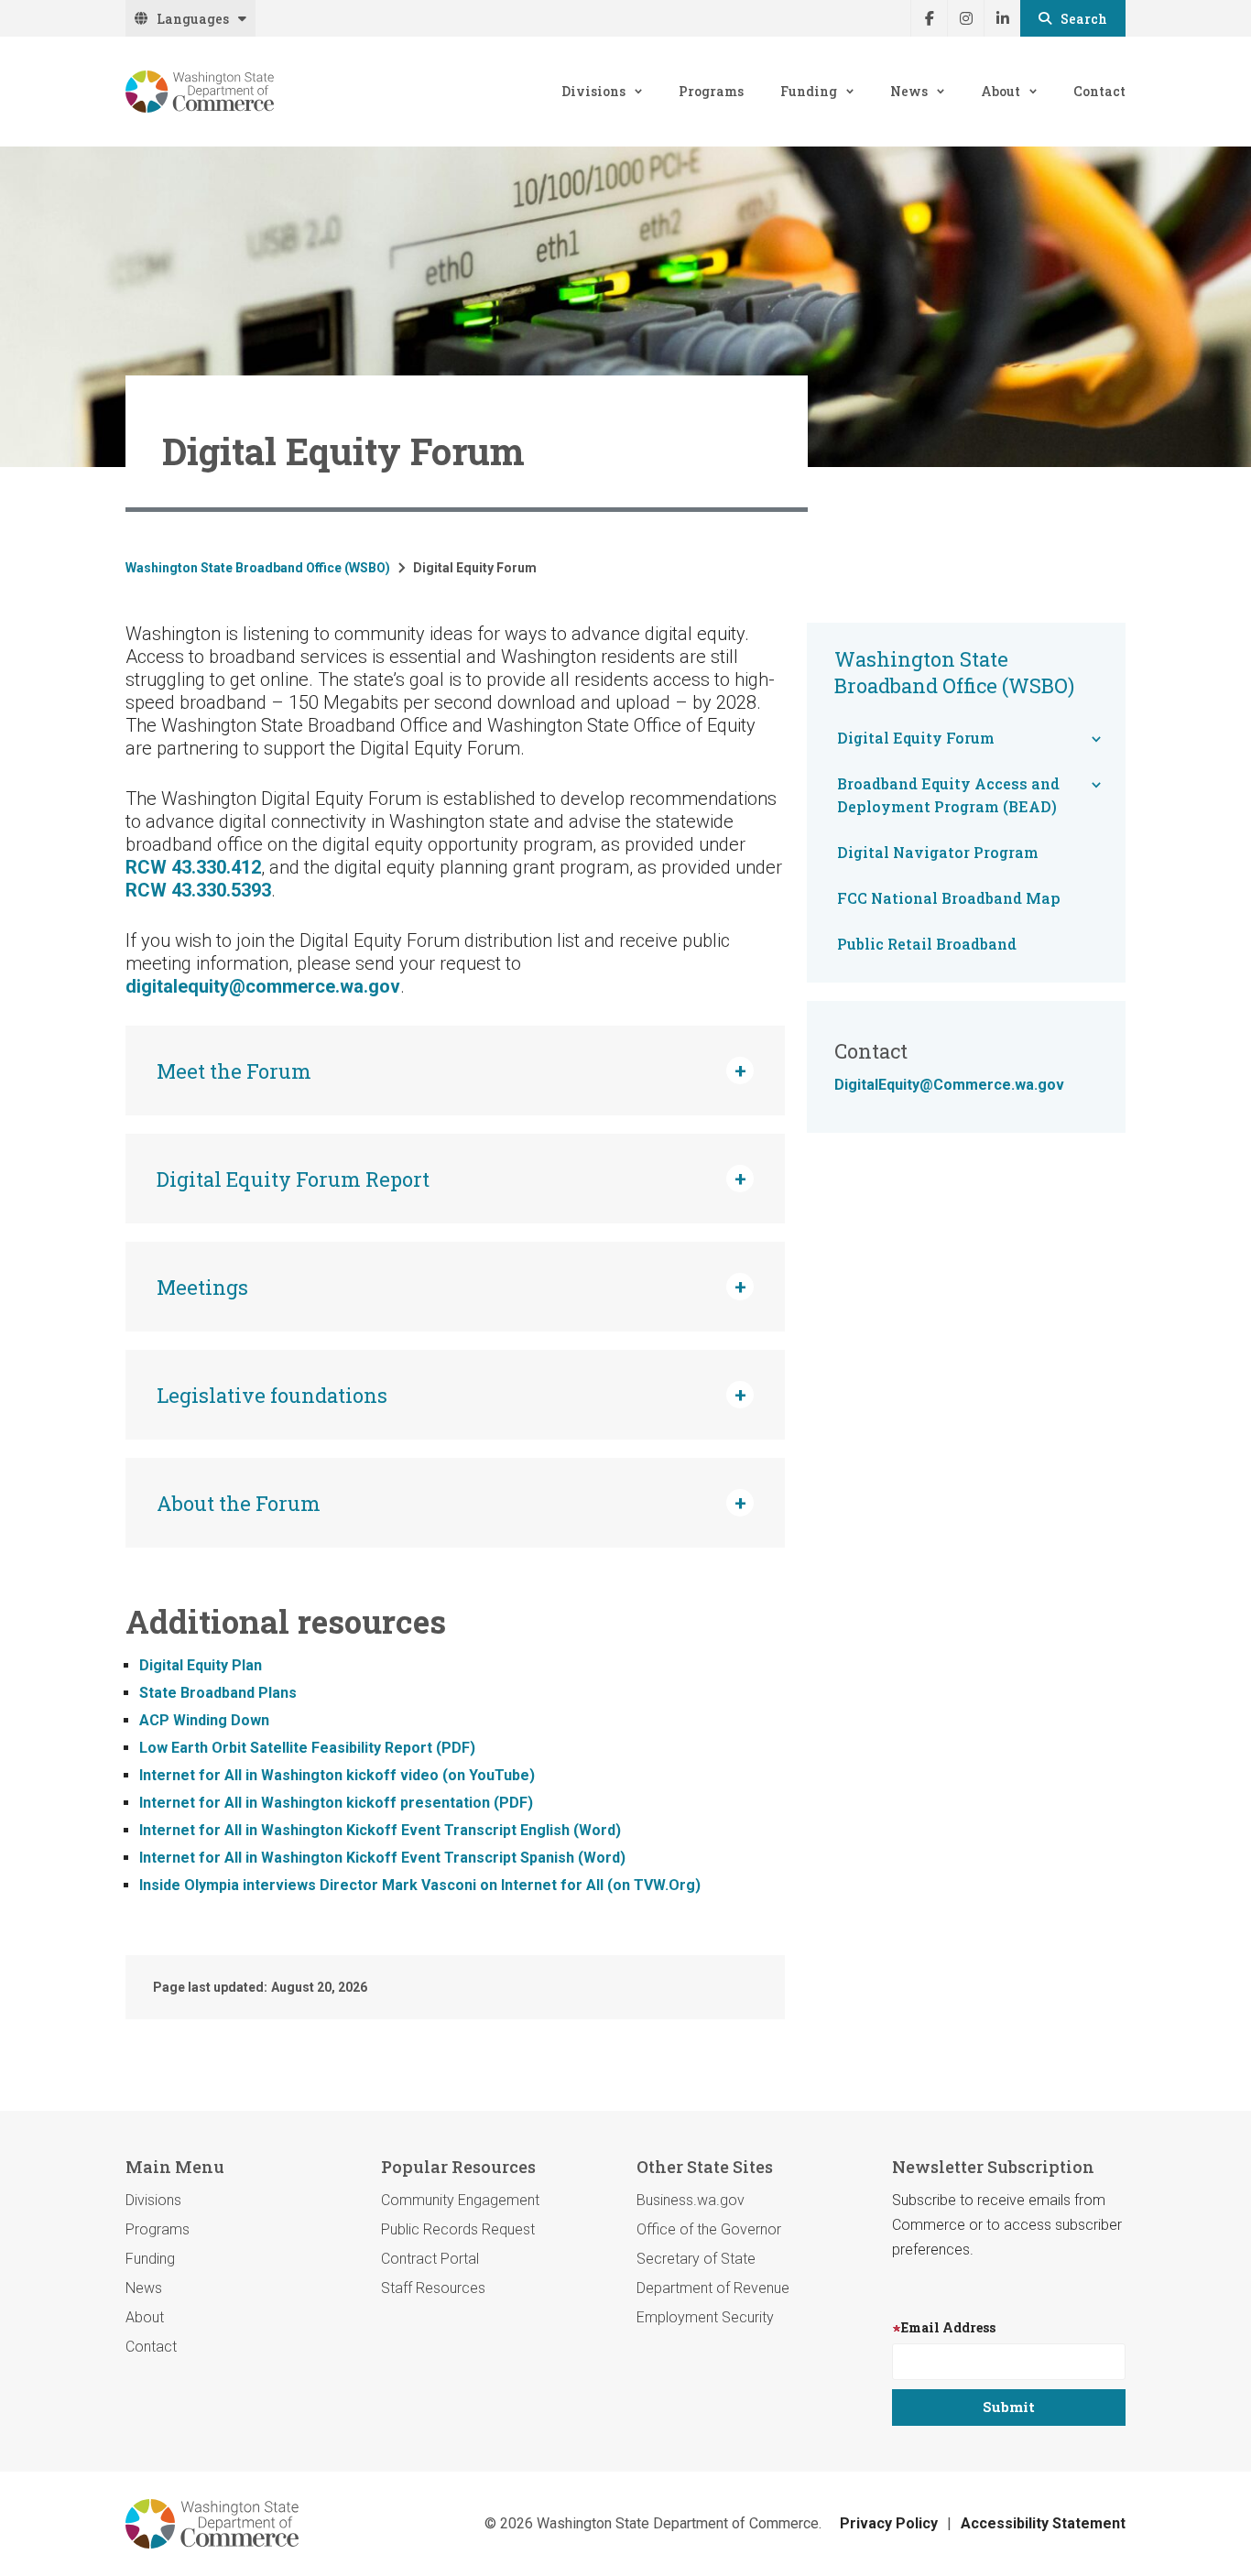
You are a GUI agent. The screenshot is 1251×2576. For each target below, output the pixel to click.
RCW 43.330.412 (193, 867)
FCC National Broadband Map (949, 898)
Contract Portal (430, 2259)
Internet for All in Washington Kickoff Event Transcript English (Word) (380, 1830)
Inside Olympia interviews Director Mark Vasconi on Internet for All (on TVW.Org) (420, 1885)
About (1001, 91)
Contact (1099, 91)
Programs (711, 91)
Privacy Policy (889, 2523)
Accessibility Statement (1043, 2523)
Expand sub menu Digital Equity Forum (1096, 739)
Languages (193, 19)
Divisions (593, 91)
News (909, 91)
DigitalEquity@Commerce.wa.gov (949, 1085)
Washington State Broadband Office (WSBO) (258, 568)
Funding (809, 91)
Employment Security (705, 2317)
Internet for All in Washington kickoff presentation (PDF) (336, 1803)
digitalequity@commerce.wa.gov (263, 986)
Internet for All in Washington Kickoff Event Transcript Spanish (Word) (382, 1858)
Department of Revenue (713, 2288)
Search (1084, 19)
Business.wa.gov (691, 2200)
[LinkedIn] (1002, 18)
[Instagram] (965, 18)
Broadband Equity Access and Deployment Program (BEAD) (948, 795)
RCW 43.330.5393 (198, 890)
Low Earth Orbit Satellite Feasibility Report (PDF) (307, 1748)
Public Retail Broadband (927, 944)
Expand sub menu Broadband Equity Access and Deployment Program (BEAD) (1096, 785)
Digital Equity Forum (916, 738)
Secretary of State (696, 2259)
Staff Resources (433, 2288)
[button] (455, 1071)
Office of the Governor (709, 2229)
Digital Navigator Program (938, 852)
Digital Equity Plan (201, 1665)
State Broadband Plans (218, 1693)
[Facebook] (929, 18)
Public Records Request (458, 2229)
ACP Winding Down (204, 1720)
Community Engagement (460, 2200)
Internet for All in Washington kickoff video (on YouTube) (337, 1775)
